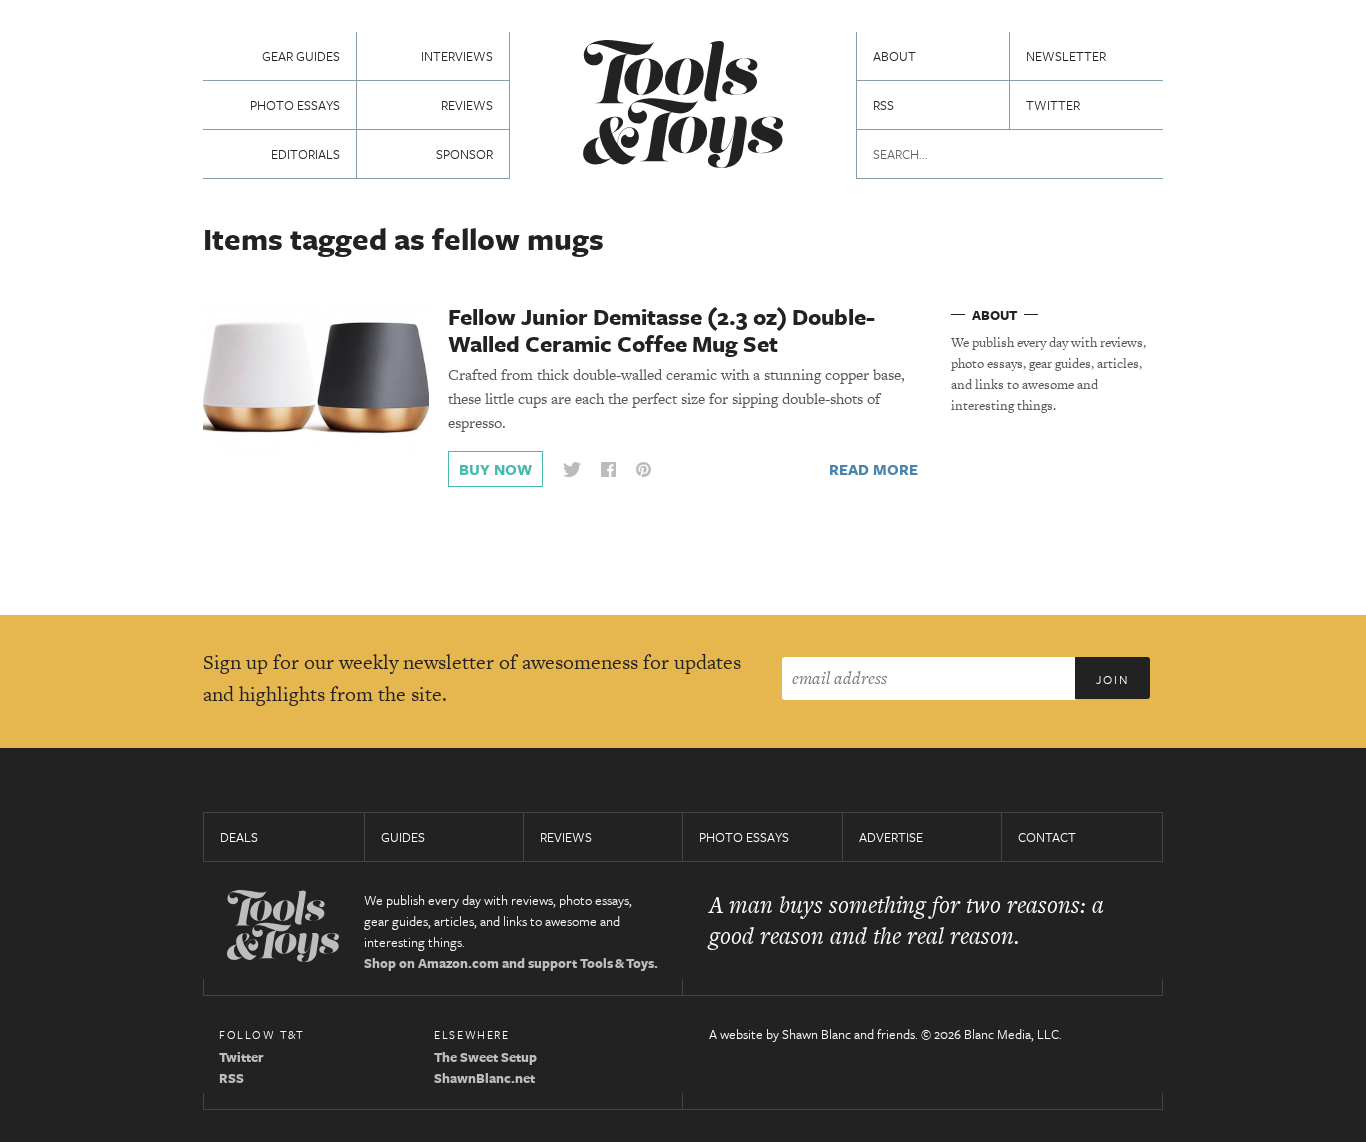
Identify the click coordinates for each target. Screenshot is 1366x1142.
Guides (403, 837)
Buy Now (495, 469)
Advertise (891, 837)
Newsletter (1066, 56)
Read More (873, 469)
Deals (239, 837)
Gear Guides (301, 56)
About (894, 56)
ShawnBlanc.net (484, 1078)
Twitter (1053, 105)
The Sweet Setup (485, 1057)
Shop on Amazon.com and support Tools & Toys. (511, 963)
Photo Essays (295, 105)
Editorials (305, 154)
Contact (1047, 837)
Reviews (467, 105)
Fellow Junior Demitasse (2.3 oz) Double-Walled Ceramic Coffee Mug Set (661, 330)
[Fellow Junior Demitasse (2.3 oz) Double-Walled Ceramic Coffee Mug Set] (316, 377)
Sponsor (464, 154)
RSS (883, 105)
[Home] (683, 106)
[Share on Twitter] (572, 469)
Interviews (457, 56)
